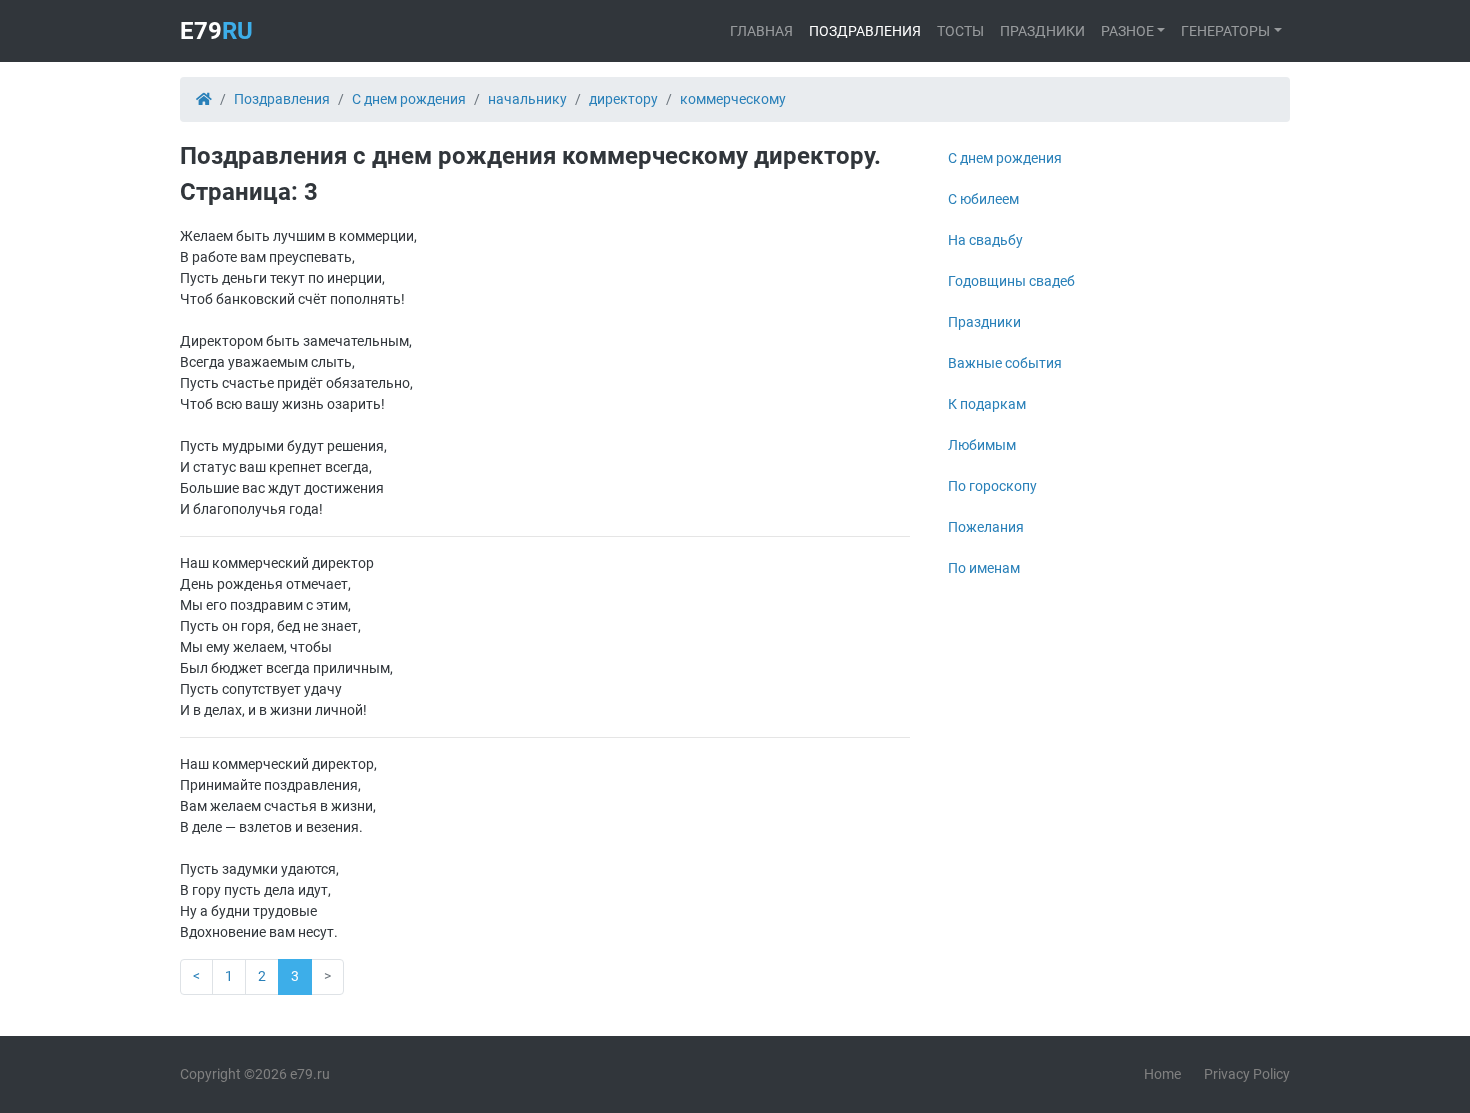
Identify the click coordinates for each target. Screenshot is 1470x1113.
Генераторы (1225, 31)
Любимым (982, 445)
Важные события (1005, 363)
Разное (1127, 31)
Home (1162, 1074)
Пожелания (986, 527)
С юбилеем (983, 199)
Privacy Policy (1247, 1074)
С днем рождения (1005, 158)
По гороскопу (992, 486)
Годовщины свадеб (1011, 281)
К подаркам (987, 404)
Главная (761, 31)
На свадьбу (985, 240)
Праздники (1042, 31)
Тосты (960, 31)
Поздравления (865, 31)
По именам (984, 568)
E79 (216, 31)
